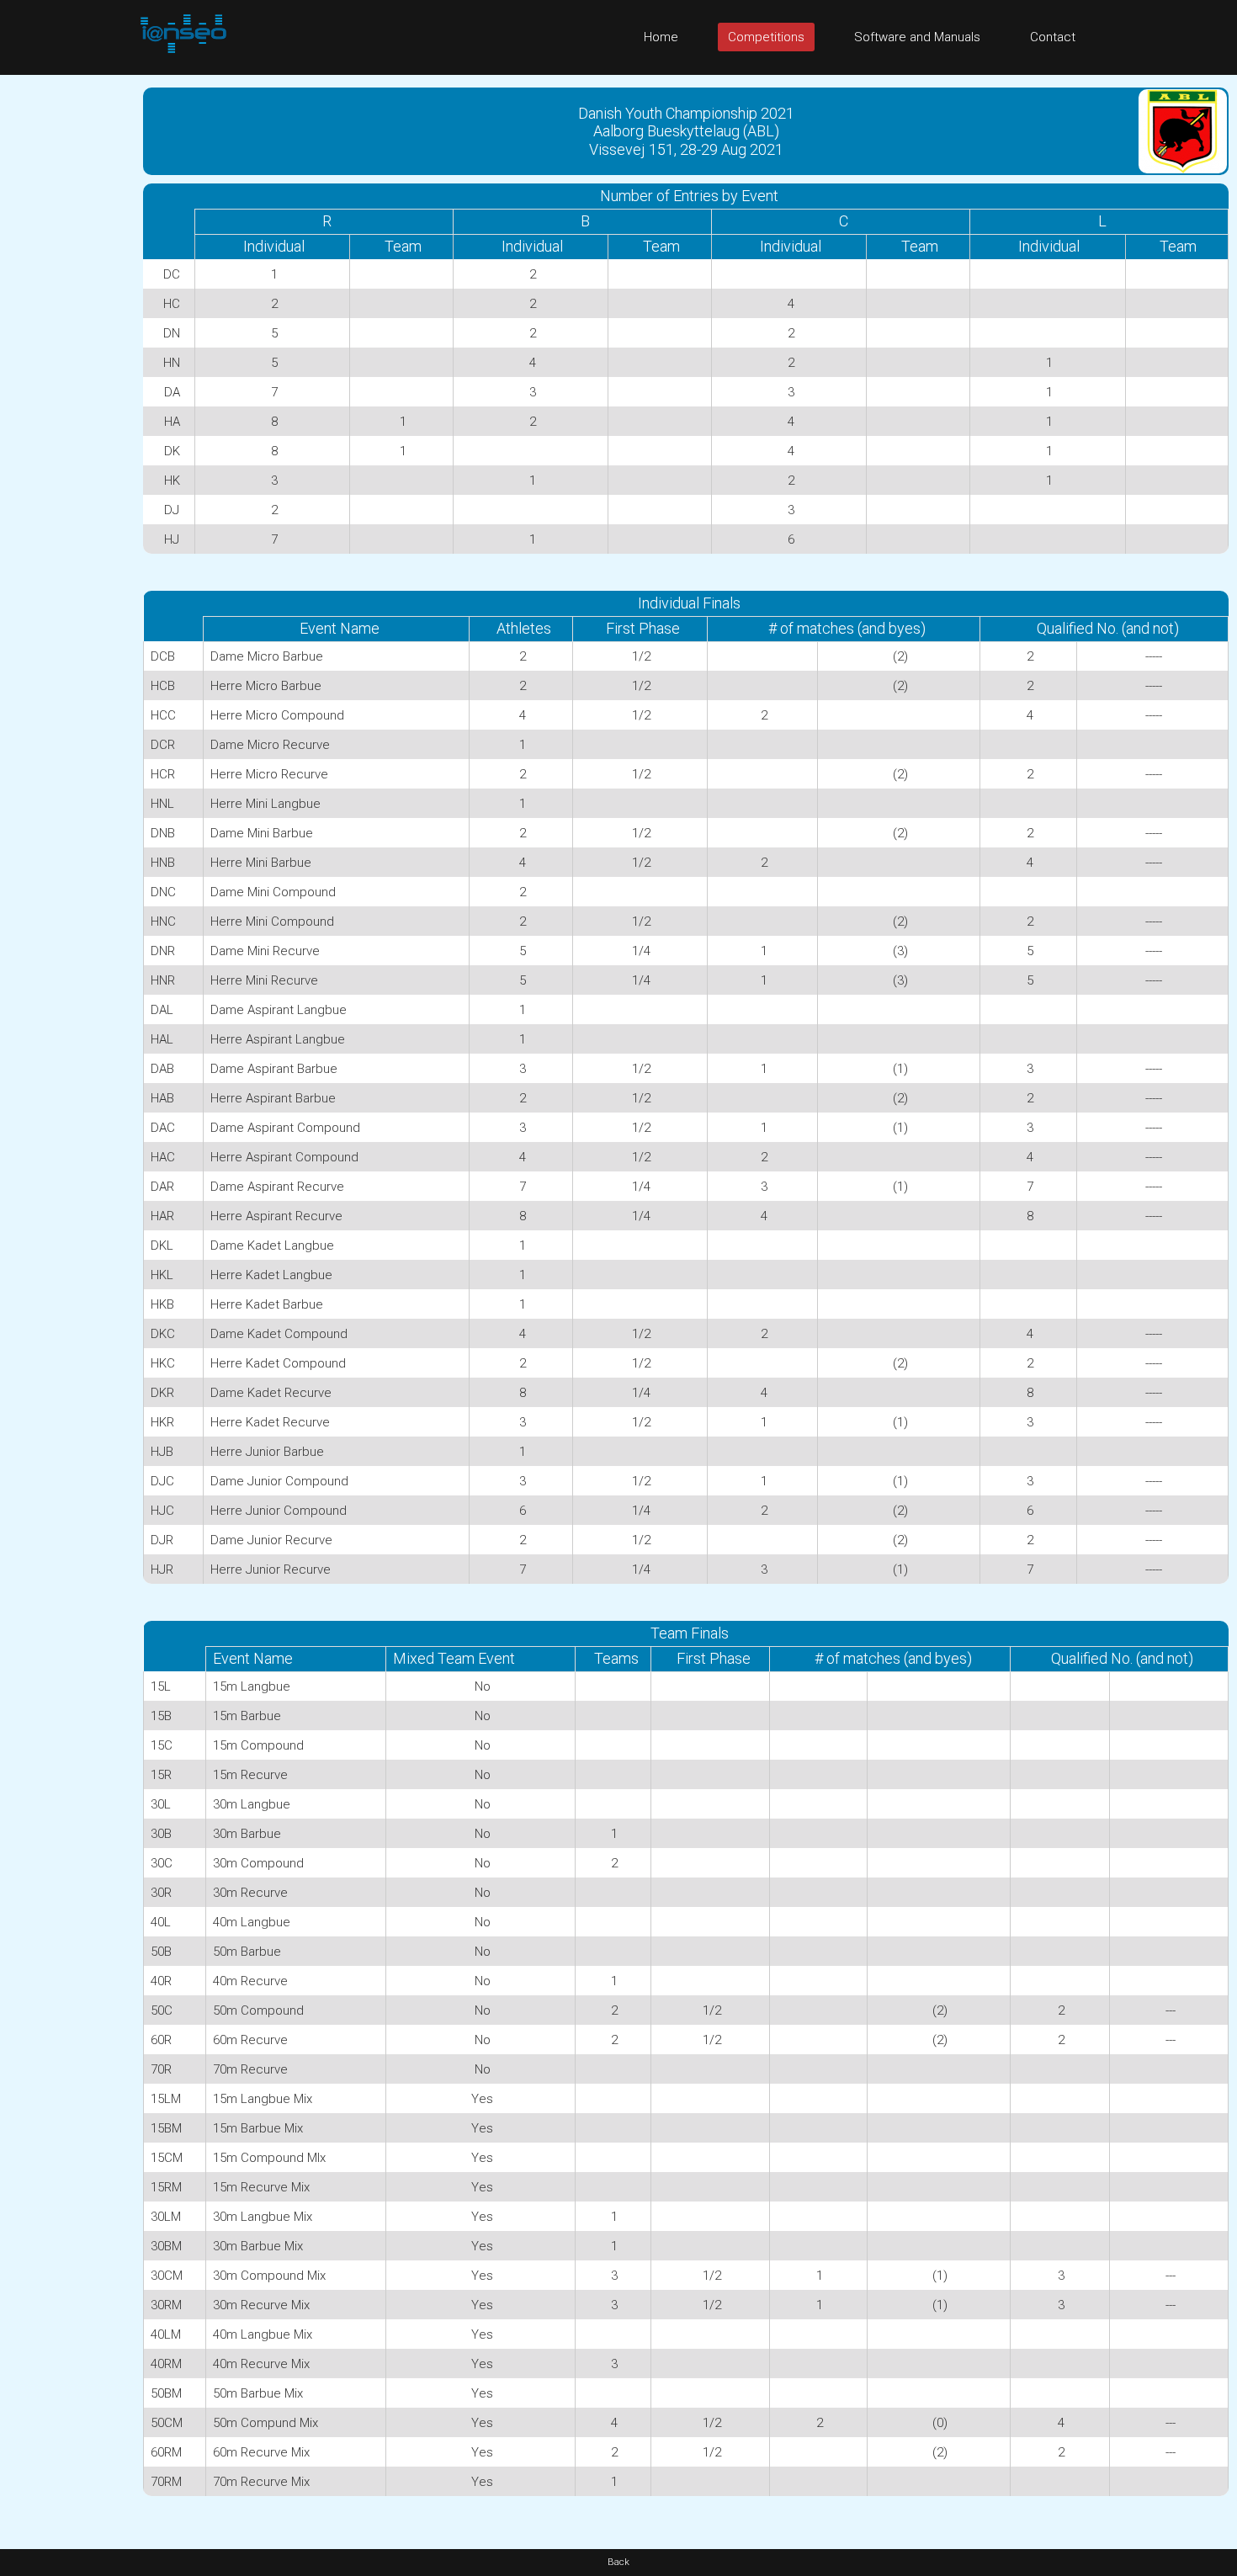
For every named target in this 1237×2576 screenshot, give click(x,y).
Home (661, 37)
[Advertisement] (67, 327)
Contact (1053, 37)
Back (618, 2562)
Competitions (766, 37)
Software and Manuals (917, 37)
